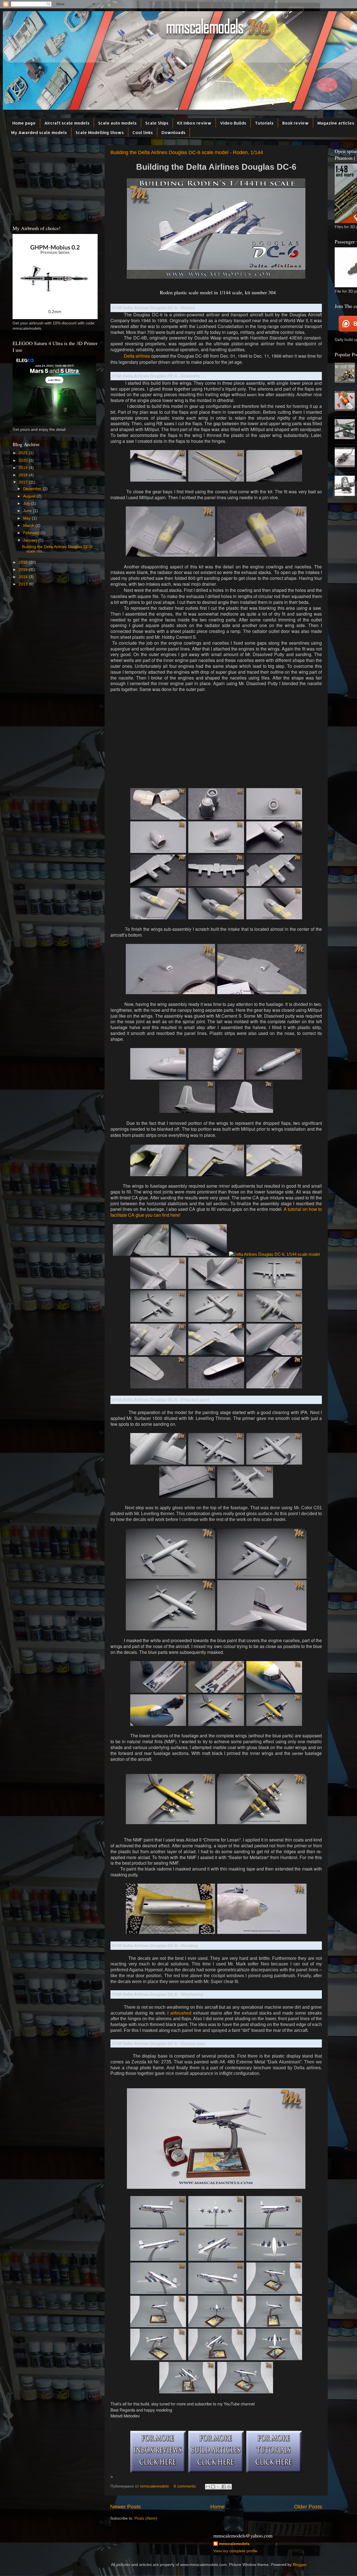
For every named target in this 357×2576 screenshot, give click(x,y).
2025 (24, 453)
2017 (24, 482)
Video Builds (233, 123)
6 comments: (186, 2486)
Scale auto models (117, 123)
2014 (24, 577)
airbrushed (181, 2013)
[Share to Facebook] (224, 2487)
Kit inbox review (194, 123)
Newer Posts (126, 2507)
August (30, 496)
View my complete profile (235, 2551)
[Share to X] (218, 2487)
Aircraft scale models (67, 123)
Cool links (143, 132)
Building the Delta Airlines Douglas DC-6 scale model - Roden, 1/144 (187, 152)
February (32, 533)
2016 (24, 562)
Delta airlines (137, 356)
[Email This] (208, 2487)
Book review (296, 123)
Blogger (300, 2565)
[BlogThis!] (213, 2487)
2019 (24, 468)
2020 (24, 461)
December (33, 489)
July (27, 504)
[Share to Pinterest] (229, 2487)
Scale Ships (157, 123)
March (29, 526)
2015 (24, 570)
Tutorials (264, 123)
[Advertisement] (216, 743)
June (28, 511)
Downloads (173, 132)
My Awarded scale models (39, 132)
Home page (24, 123)
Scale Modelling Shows (100, 132)
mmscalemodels (234, 2544)
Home (218, 2507)
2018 (24, 475)
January (31, 540)
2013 (24, 584)
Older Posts (308, 2507)
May (27, 518)
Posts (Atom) (146, 2518)
